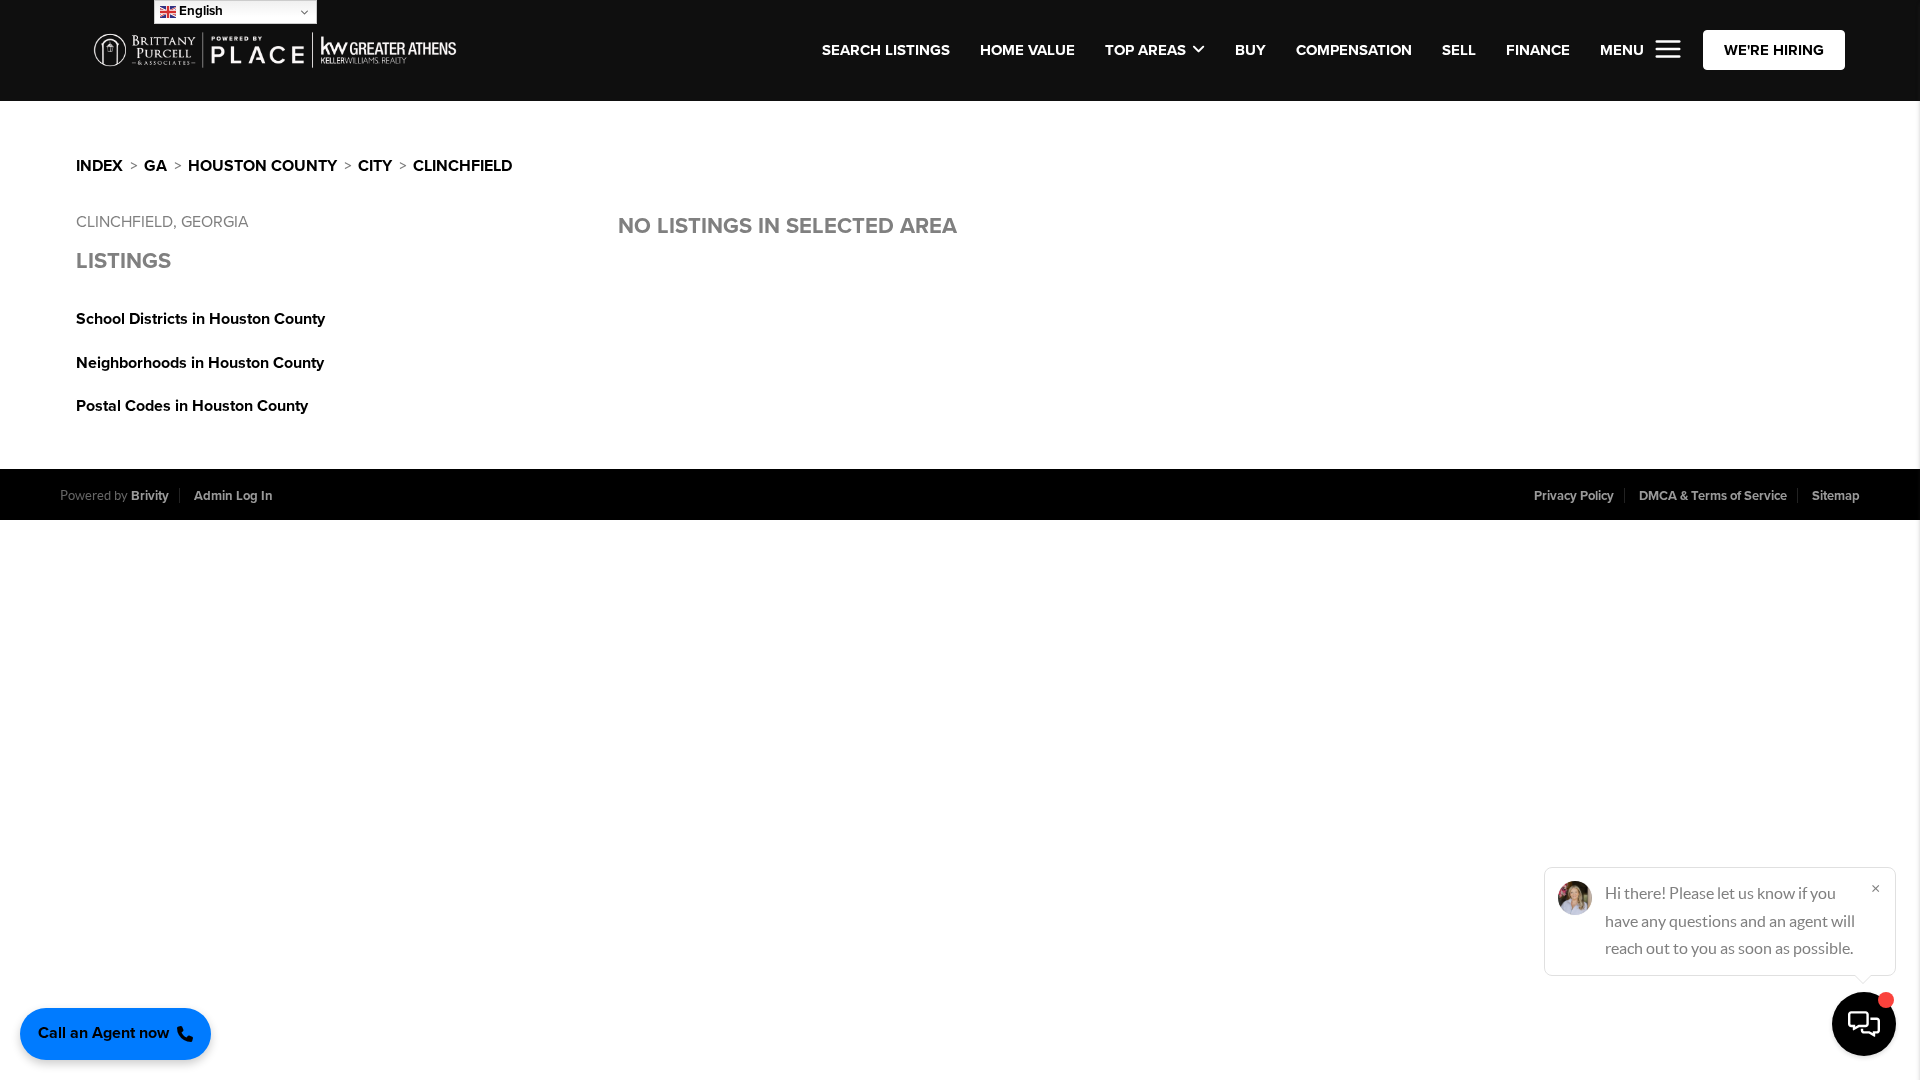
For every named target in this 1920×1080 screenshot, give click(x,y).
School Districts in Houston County (200, 319)
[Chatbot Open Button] (1864, 1024)
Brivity (150, 496)
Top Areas (1145, 50)
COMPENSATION (1354, 50)
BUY (1250, 50)
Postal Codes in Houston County (192, 406)
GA (155, 166)
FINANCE (1538, 50)
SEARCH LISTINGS (886, 50)
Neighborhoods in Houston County (200, 363)
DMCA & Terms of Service (1713, 496)
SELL (1459, 50)
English (199, 11)
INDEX (99, 166)
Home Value (1027, 50)
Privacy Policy (1574, 496)
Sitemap (1836, 496)
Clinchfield (462, 166)
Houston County (262, 166)
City (375, 166)
